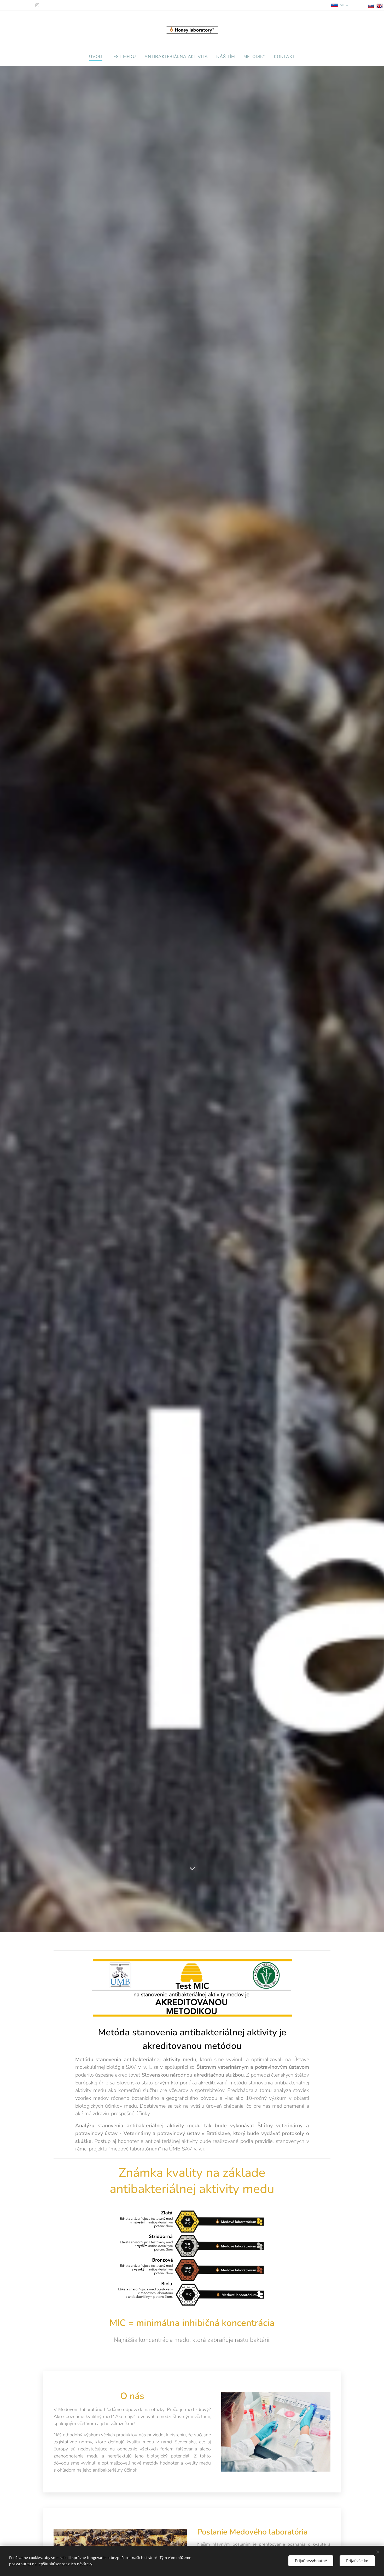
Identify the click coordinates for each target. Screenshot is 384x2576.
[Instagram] (37, 5)
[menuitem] (98, 57)
